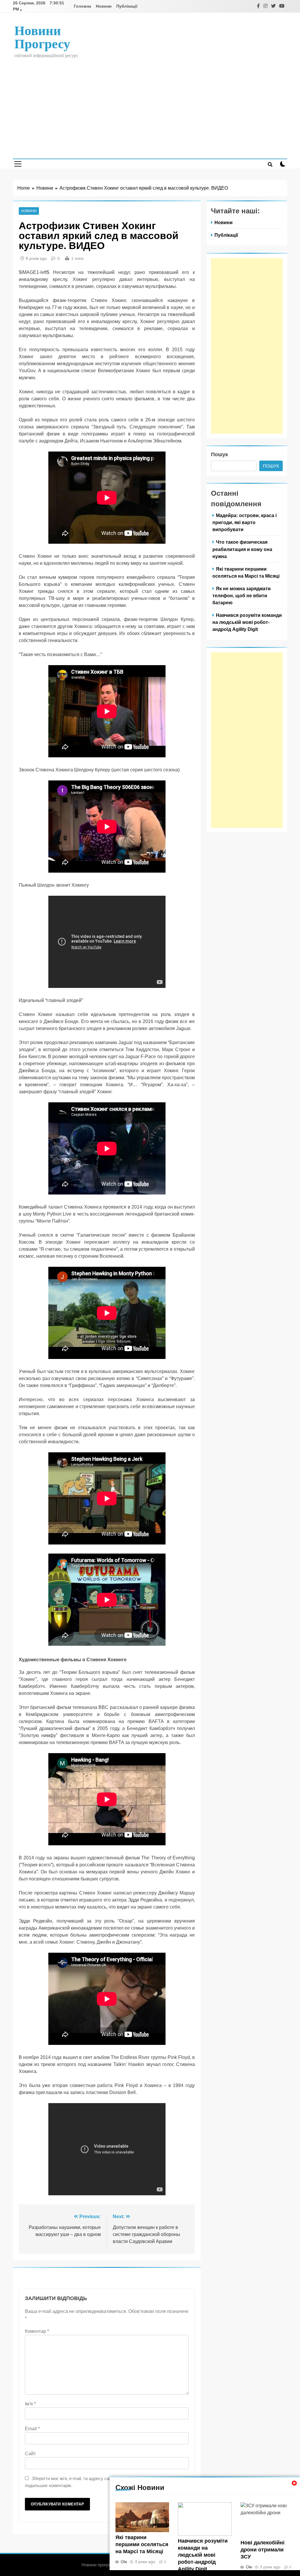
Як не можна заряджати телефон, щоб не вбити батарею (242, 595)
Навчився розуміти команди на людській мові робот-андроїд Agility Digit (203, 2555)
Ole (124, 2562)
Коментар (37, 2331)
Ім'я (30, 2404)
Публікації (127, 6)
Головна (82, 6)
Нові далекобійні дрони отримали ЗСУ (262, 2550)
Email (32, 2429)
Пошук (219, 454)
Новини (104, 6)
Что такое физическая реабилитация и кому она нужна (242, 549)
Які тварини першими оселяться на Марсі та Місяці (142, 2544)
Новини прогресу (42, 37)
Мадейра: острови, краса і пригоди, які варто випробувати (244, 522)
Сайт (30, 2454)
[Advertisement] (150, 104)
